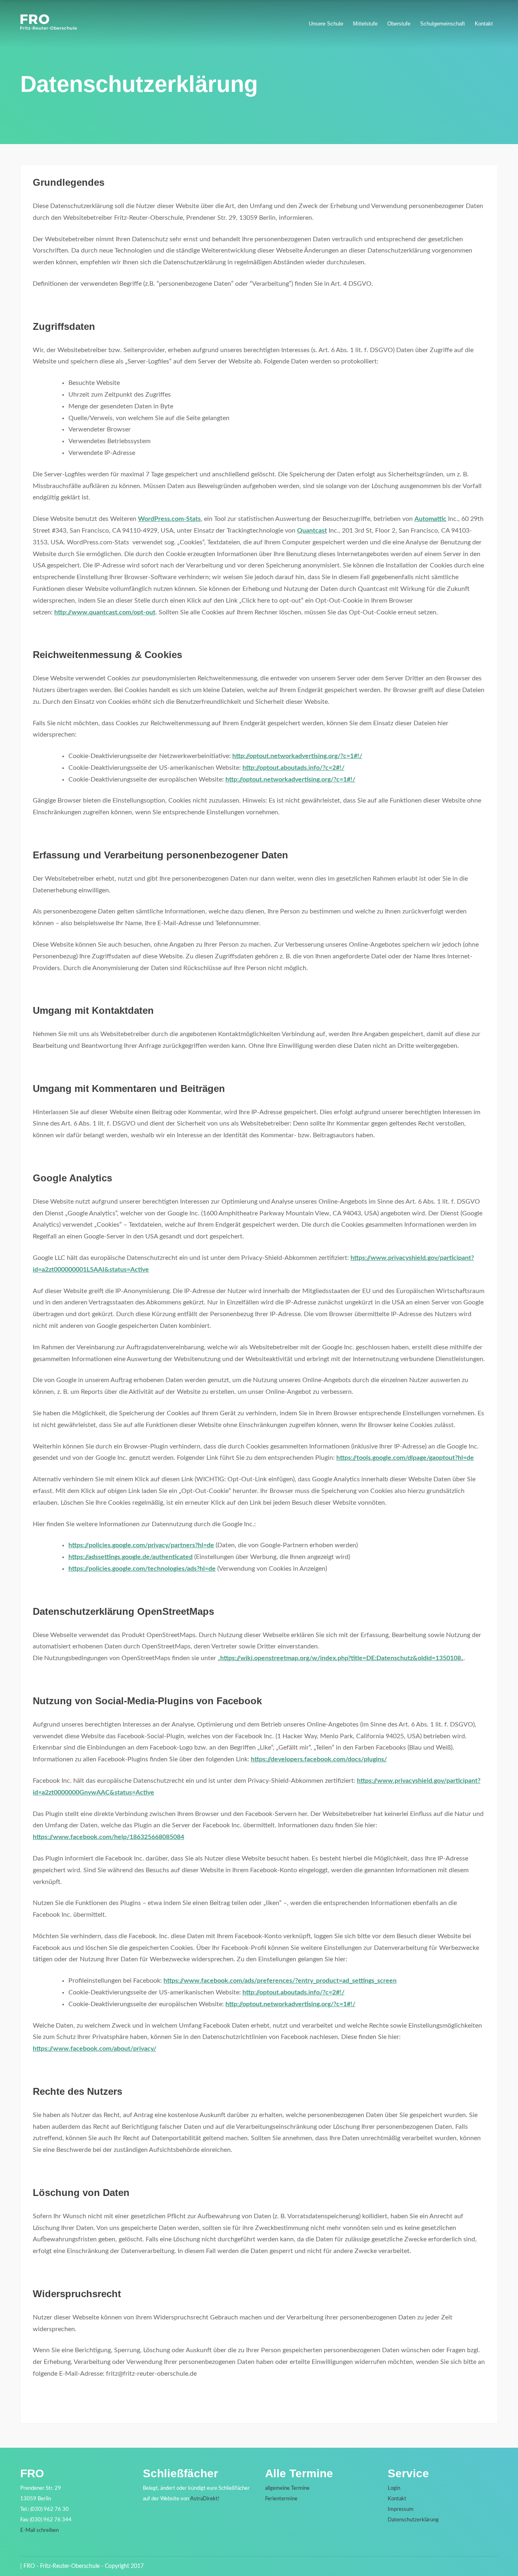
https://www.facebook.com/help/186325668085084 (108, 1837)
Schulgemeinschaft (443, 24)
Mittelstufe (365, 24)
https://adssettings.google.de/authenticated (131, 1557)
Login (394, 2488)
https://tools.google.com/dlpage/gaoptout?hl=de (405, 1458)
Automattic (430, 519)
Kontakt (484, 24)
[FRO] (49, 28)
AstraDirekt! (205, 2499)
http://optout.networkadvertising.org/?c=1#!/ (297, 756)
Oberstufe (399, 24)
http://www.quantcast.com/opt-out (105, 612)
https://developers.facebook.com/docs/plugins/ (319, 1759)
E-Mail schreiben (39, 2530)
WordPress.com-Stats (169, 519)
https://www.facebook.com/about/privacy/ (94, 2049)
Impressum (401, 2509)
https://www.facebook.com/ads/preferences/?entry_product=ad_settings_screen (280, 1981)
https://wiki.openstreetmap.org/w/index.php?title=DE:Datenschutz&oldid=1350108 (341, 1658)
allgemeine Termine (287, 2488)
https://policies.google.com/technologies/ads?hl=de (142, 1569)
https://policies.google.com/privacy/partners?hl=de (141, 1545)
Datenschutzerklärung (413, 2520)
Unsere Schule (326, 24)
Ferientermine (281, 2499)
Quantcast (312, 531)
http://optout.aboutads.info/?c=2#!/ (293, 768)
